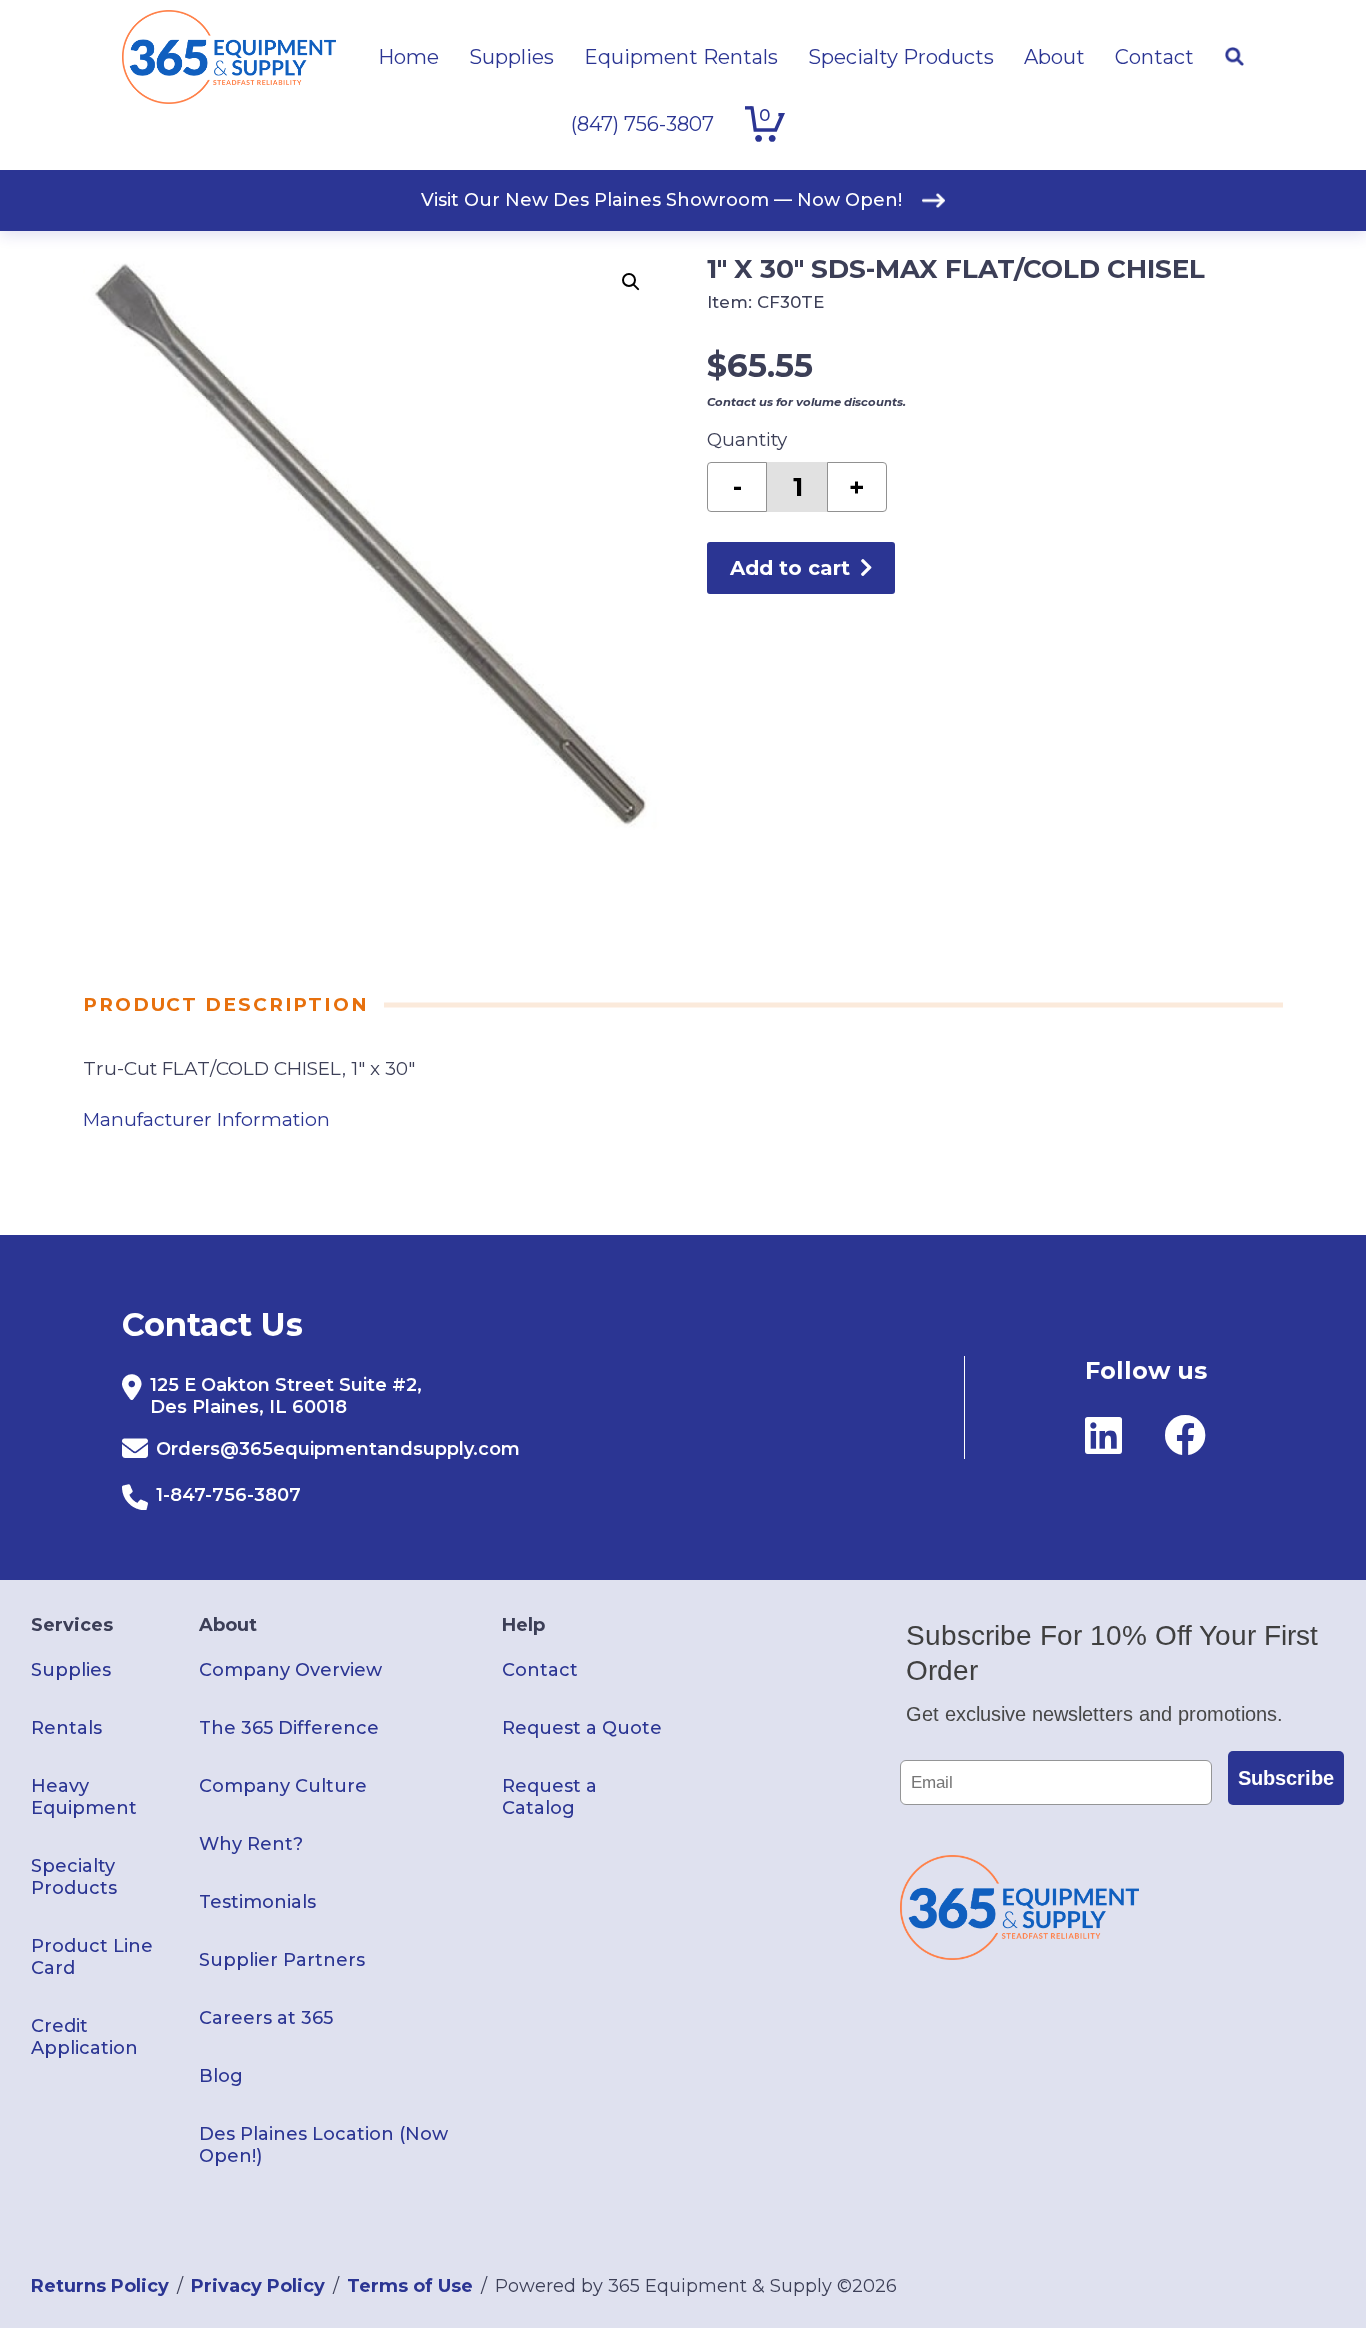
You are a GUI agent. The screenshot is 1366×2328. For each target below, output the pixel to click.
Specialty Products (74, 1877)
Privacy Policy (258, 2286)
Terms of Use (410, 2286)
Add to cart (790, 568)
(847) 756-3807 (642, 124)
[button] (631, 282)
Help (523, 1625)
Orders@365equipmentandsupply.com (338, 1449)
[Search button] (1234, 57)
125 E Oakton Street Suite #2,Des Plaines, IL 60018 (286, 1396)
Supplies (71, 1670)
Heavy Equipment (84, 1797)
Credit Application (84, 2037)
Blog (221, 2076)
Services (72, 1625)
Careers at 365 (266, 2018)
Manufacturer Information (206, 1119)
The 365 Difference (289, 1728)
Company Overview (290, 1670)
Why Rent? (251, 1844)
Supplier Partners (282, 1960)
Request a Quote (582, 1728)
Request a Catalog (549, 1797)
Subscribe (1286, 1778)
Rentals (66, 1728)
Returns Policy (100, 2286)
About (228, 1625)
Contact (540, 1670)
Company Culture (283, 1786)
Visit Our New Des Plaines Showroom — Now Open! (661, 200)
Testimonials (257, 1902)
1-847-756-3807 (228, 1495)
